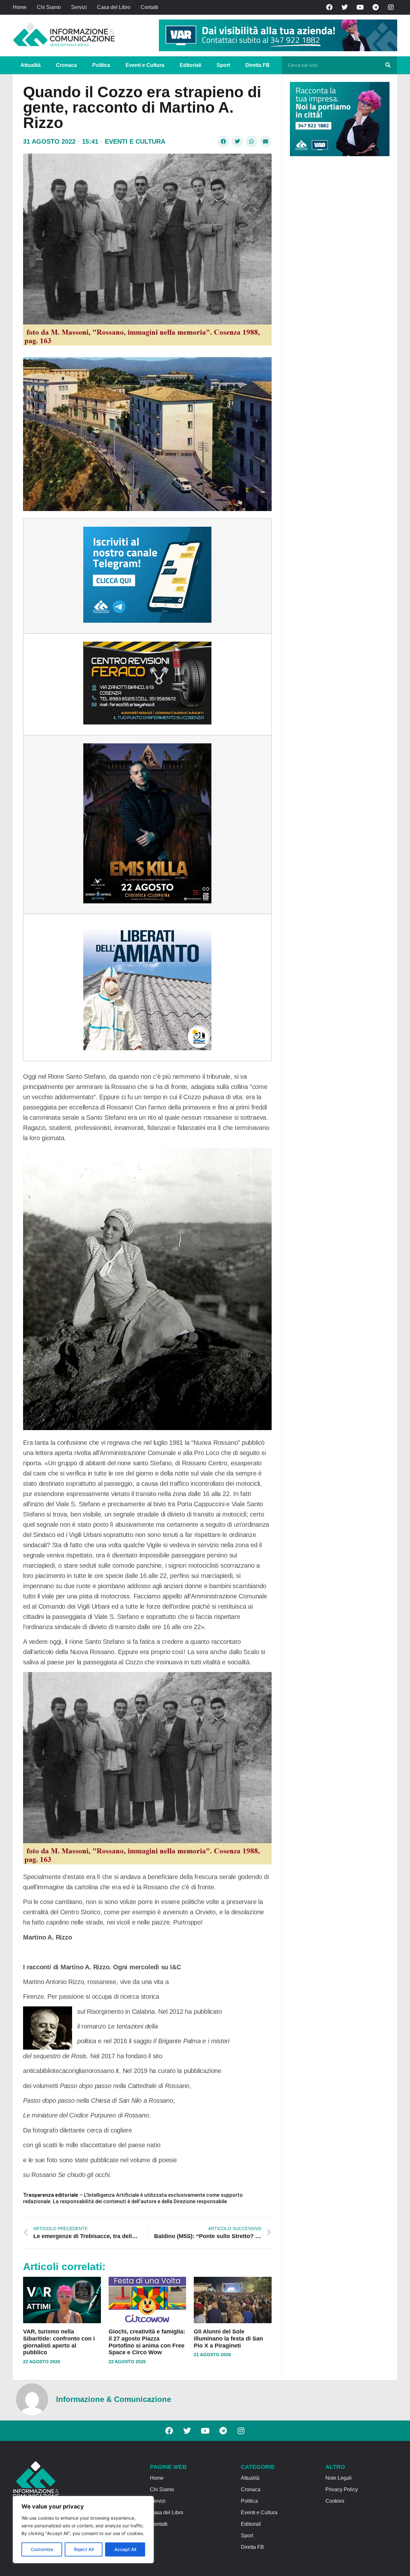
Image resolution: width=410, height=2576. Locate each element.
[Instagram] (391, 7)
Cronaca (66, 65)
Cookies (335, 2501)
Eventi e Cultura (145, 65)
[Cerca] (388, 65)
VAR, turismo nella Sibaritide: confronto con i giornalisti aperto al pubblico (59, 2342)
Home (20, 7)
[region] (83, 2530)
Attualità (31, 65)
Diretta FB (258, 65)
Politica (101, 65)
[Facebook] (329, 7)
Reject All (84, 2549)
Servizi (79, 7)
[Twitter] (345, 7)
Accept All (125, 2549)
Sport (223, 65)
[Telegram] (375, 7)
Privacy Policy (342, 2489)
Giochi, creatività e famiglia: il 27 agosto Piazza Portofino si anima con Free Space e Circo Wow (147, 2342)
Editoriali (190, 65)
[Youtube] (360, 7)
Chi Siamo (49, 7)
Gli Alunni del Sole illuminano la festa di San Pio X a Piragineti (228, 2338)
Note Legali (339, 2478)
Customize (42, 2549)
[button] (223, 141)
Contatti (149, 7)
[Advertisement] (338, 260)
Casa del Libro (114, 7)
